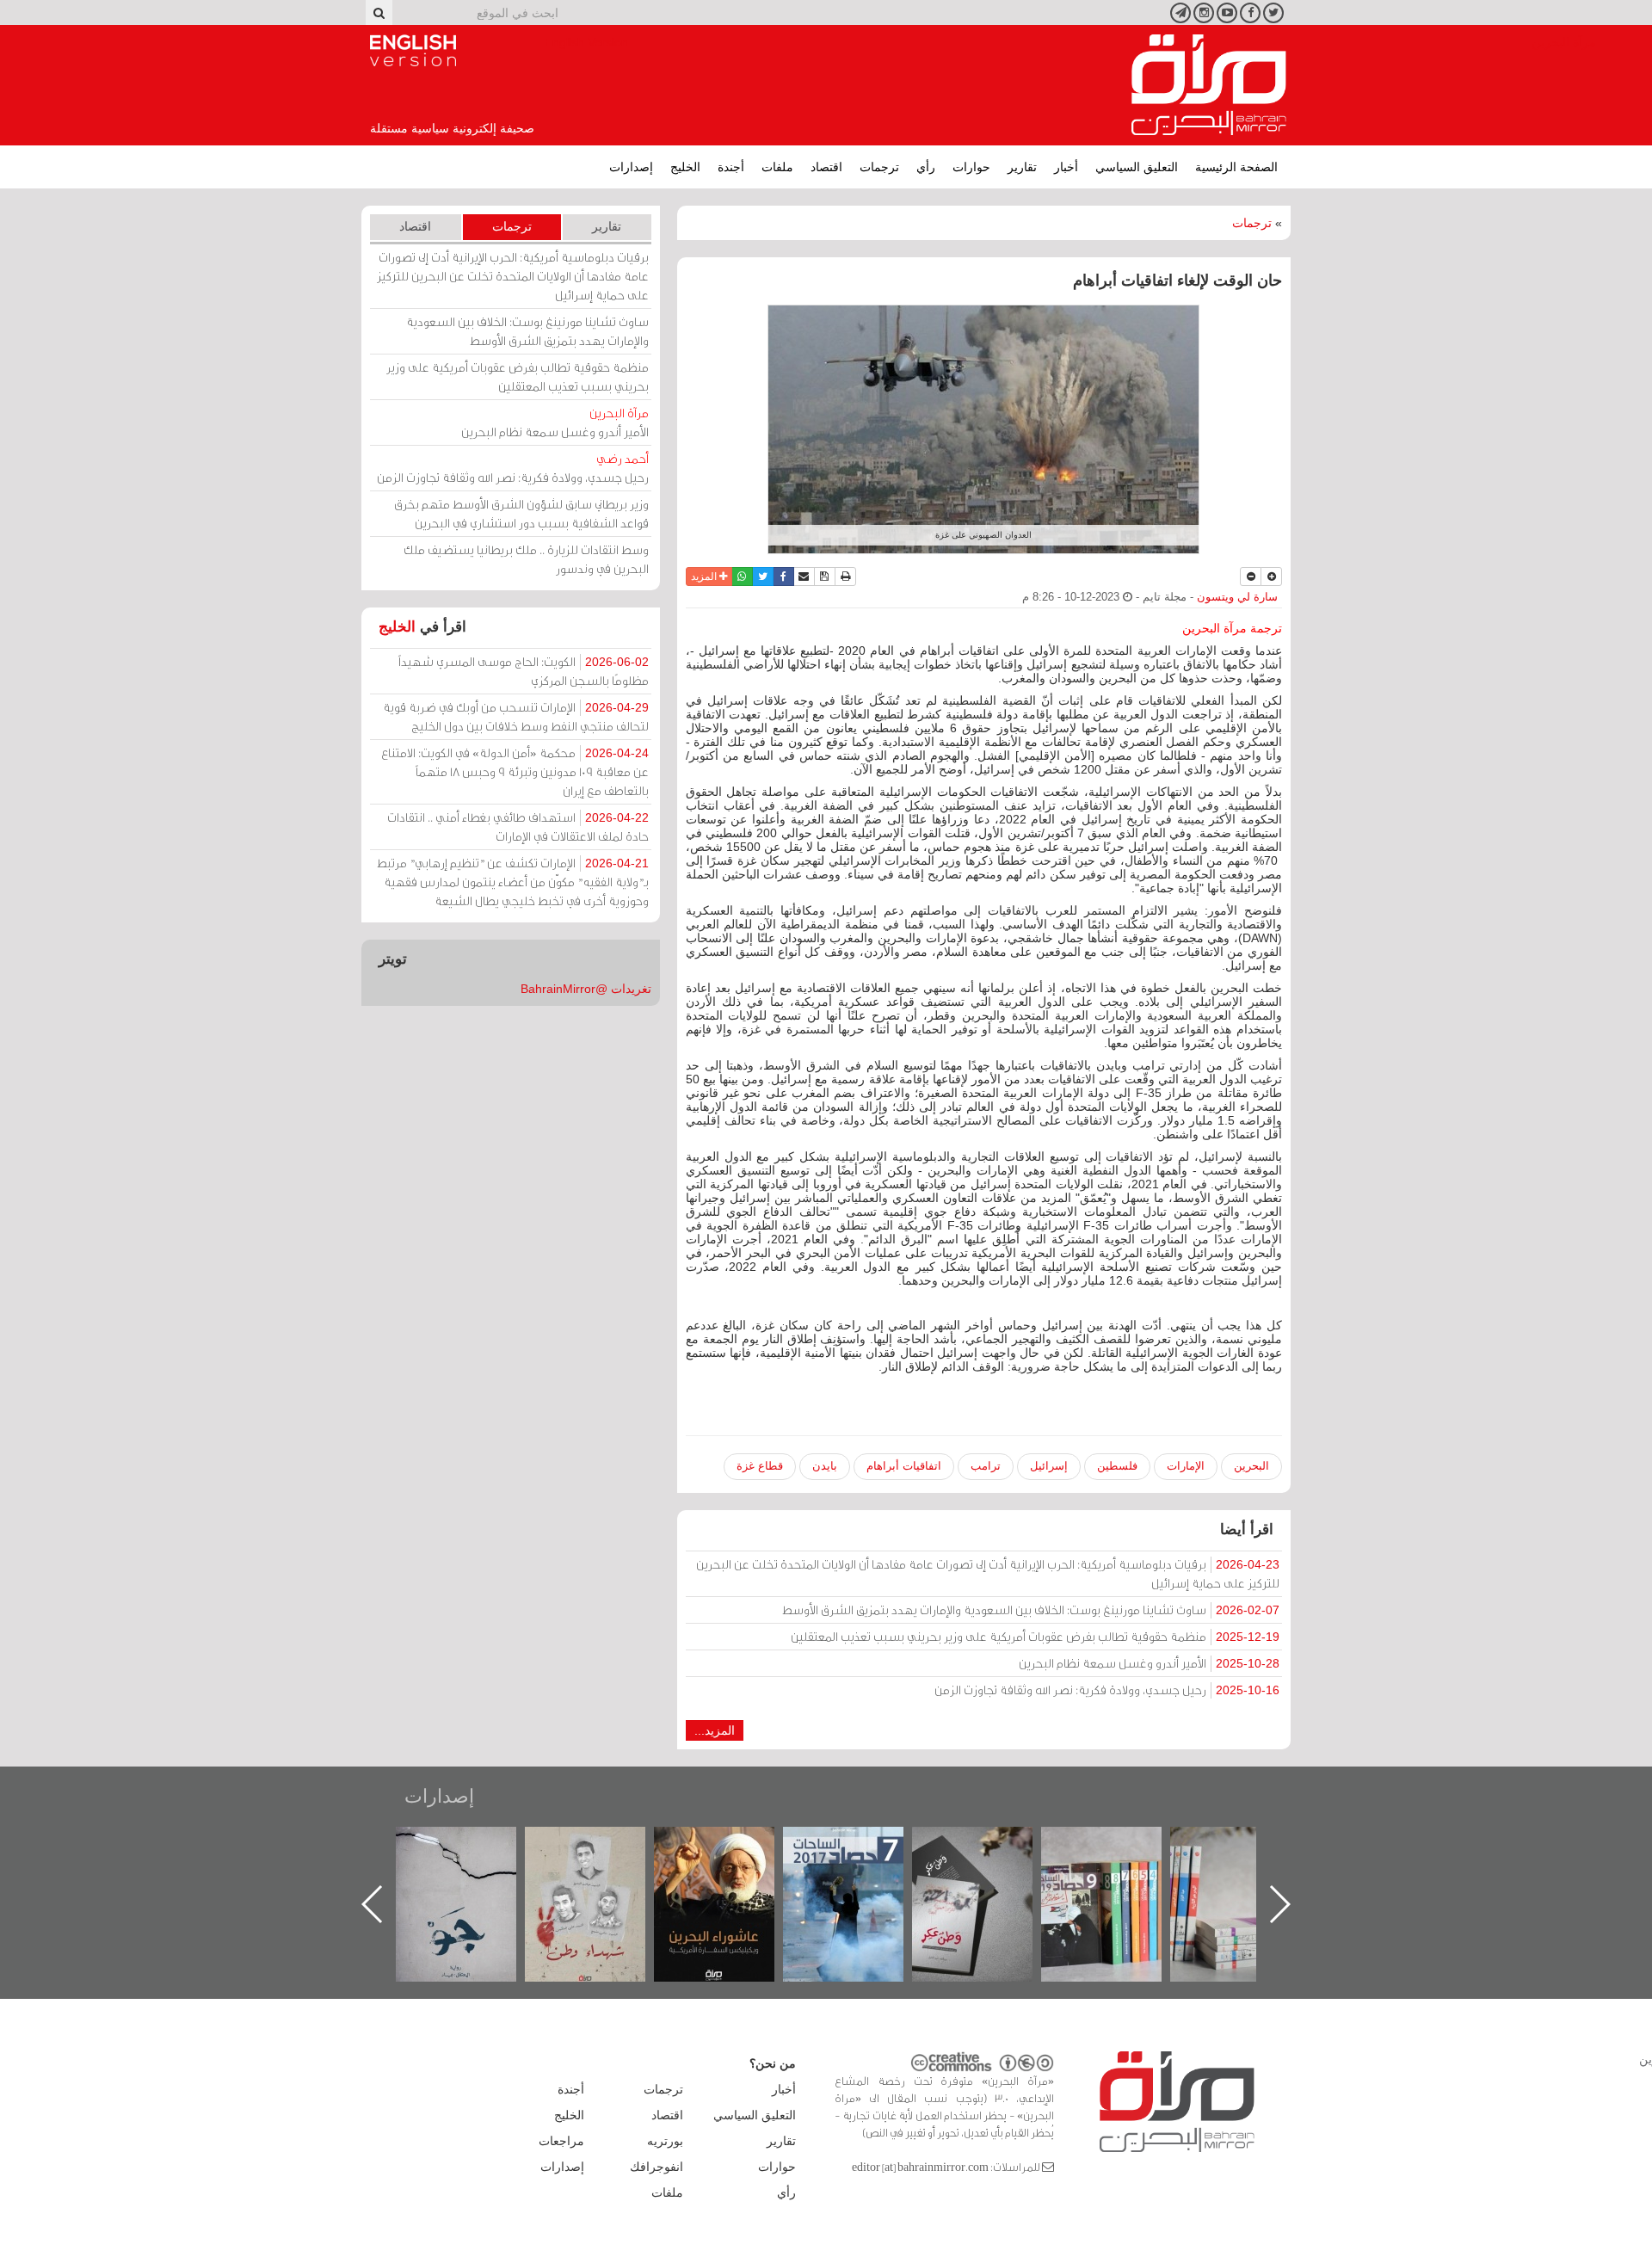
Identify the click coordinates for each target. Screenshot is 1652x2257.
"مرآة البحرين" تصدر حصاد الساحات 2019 (1248, 1866)
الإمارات (1186, 1466)
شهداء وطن (732, 1845)
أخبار (1066, 167)
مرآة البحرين (1209, 85)
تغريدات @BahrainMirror (586, 989)
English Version (413, 51)
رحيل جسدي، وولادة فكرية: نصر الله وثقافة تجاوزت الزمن (1107, 1690)
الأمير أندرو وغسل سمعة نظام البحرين (1149, 1663)
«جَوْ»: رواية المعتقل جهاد (602, 1856)
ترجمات (879, 167)
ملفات (777, 167)
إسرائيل (1049, 1466)
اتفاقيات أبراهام (904, 1466)
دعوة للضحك (473, 1845)
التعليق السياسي (1137, 167)
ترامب (986, 1466)
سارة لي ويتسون (1237, 597)
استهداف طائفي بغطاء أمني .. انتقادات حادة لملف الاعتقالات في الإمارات (518, 826)
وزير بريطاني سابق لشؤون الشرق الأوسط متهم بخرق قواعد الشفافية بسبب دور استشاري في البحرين (521, 513)
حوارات (971, 167)
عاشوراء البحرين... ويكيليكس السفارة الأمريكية (861, 1866)
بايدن (825, 1466)
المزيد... (715, 1730)
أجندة (731, 167)
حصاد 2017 (989, 1845)
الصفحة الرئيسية (1236, 167)
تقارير (1022, 167)
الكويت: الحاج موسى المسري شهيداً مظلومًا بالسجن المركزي (524, 671)
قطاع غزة (760, 1466)
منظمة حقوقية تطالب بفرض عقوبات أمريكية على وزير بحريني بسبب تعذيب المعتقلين (1035, 1636)
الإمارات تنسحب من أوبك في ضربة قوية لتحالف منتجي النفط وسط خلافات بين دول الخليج (516, 716)
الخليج (685, 167)
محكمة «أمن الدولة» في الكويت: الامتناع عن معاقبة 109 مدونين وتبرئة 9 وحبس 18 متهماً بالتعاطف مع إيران (515, 771)
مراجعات (561, 2141)
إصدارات (631, 167)
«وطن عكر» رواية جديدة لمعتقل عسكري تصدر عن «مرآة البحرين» (1119, 1876)
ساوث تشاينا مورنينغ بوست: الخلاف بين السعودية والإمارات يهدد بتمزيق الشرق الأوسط (1031, 1609)
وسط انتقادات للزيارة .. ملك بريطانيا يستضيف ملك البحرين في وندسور (526, 559)
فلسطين (1117, 1466)
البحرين (1251, 1466)
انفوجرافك (656, 2167)
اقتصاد (826, 167)
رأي (926, 167)
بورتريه (665, 2141)
